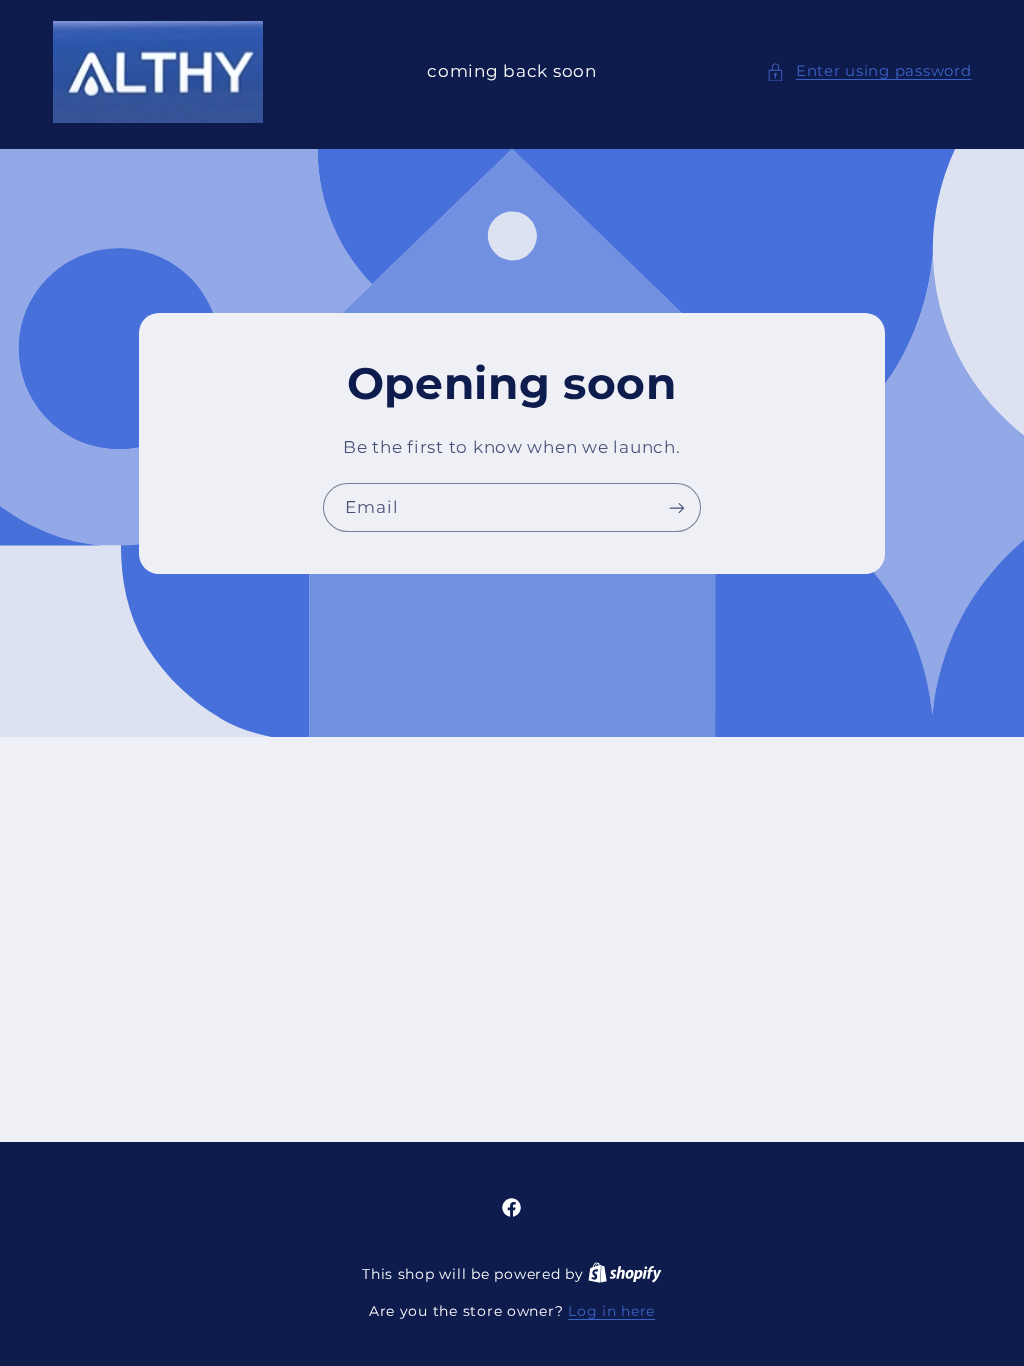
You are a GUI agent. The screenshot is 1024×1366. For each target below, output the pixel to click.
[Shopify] (625, 1274)
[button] (868, 72)
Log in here (611, 1311)
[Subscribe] (677, 507)
